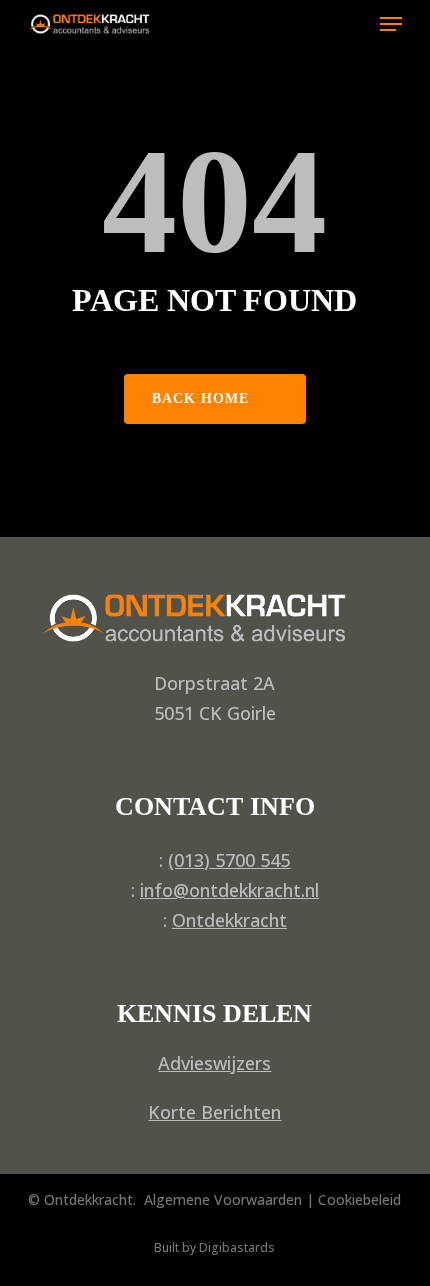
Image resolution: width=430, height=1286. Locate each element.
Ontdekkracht (229, 920)
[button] (391, 24)
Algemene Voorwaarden (223, 1199)
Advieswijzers (214, 1063)
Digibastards (237, 1247)
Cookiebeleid (359, 1199)
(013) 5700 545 (229, 860)
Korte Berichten (214, 1112)
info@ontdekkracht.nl (229, 890)
